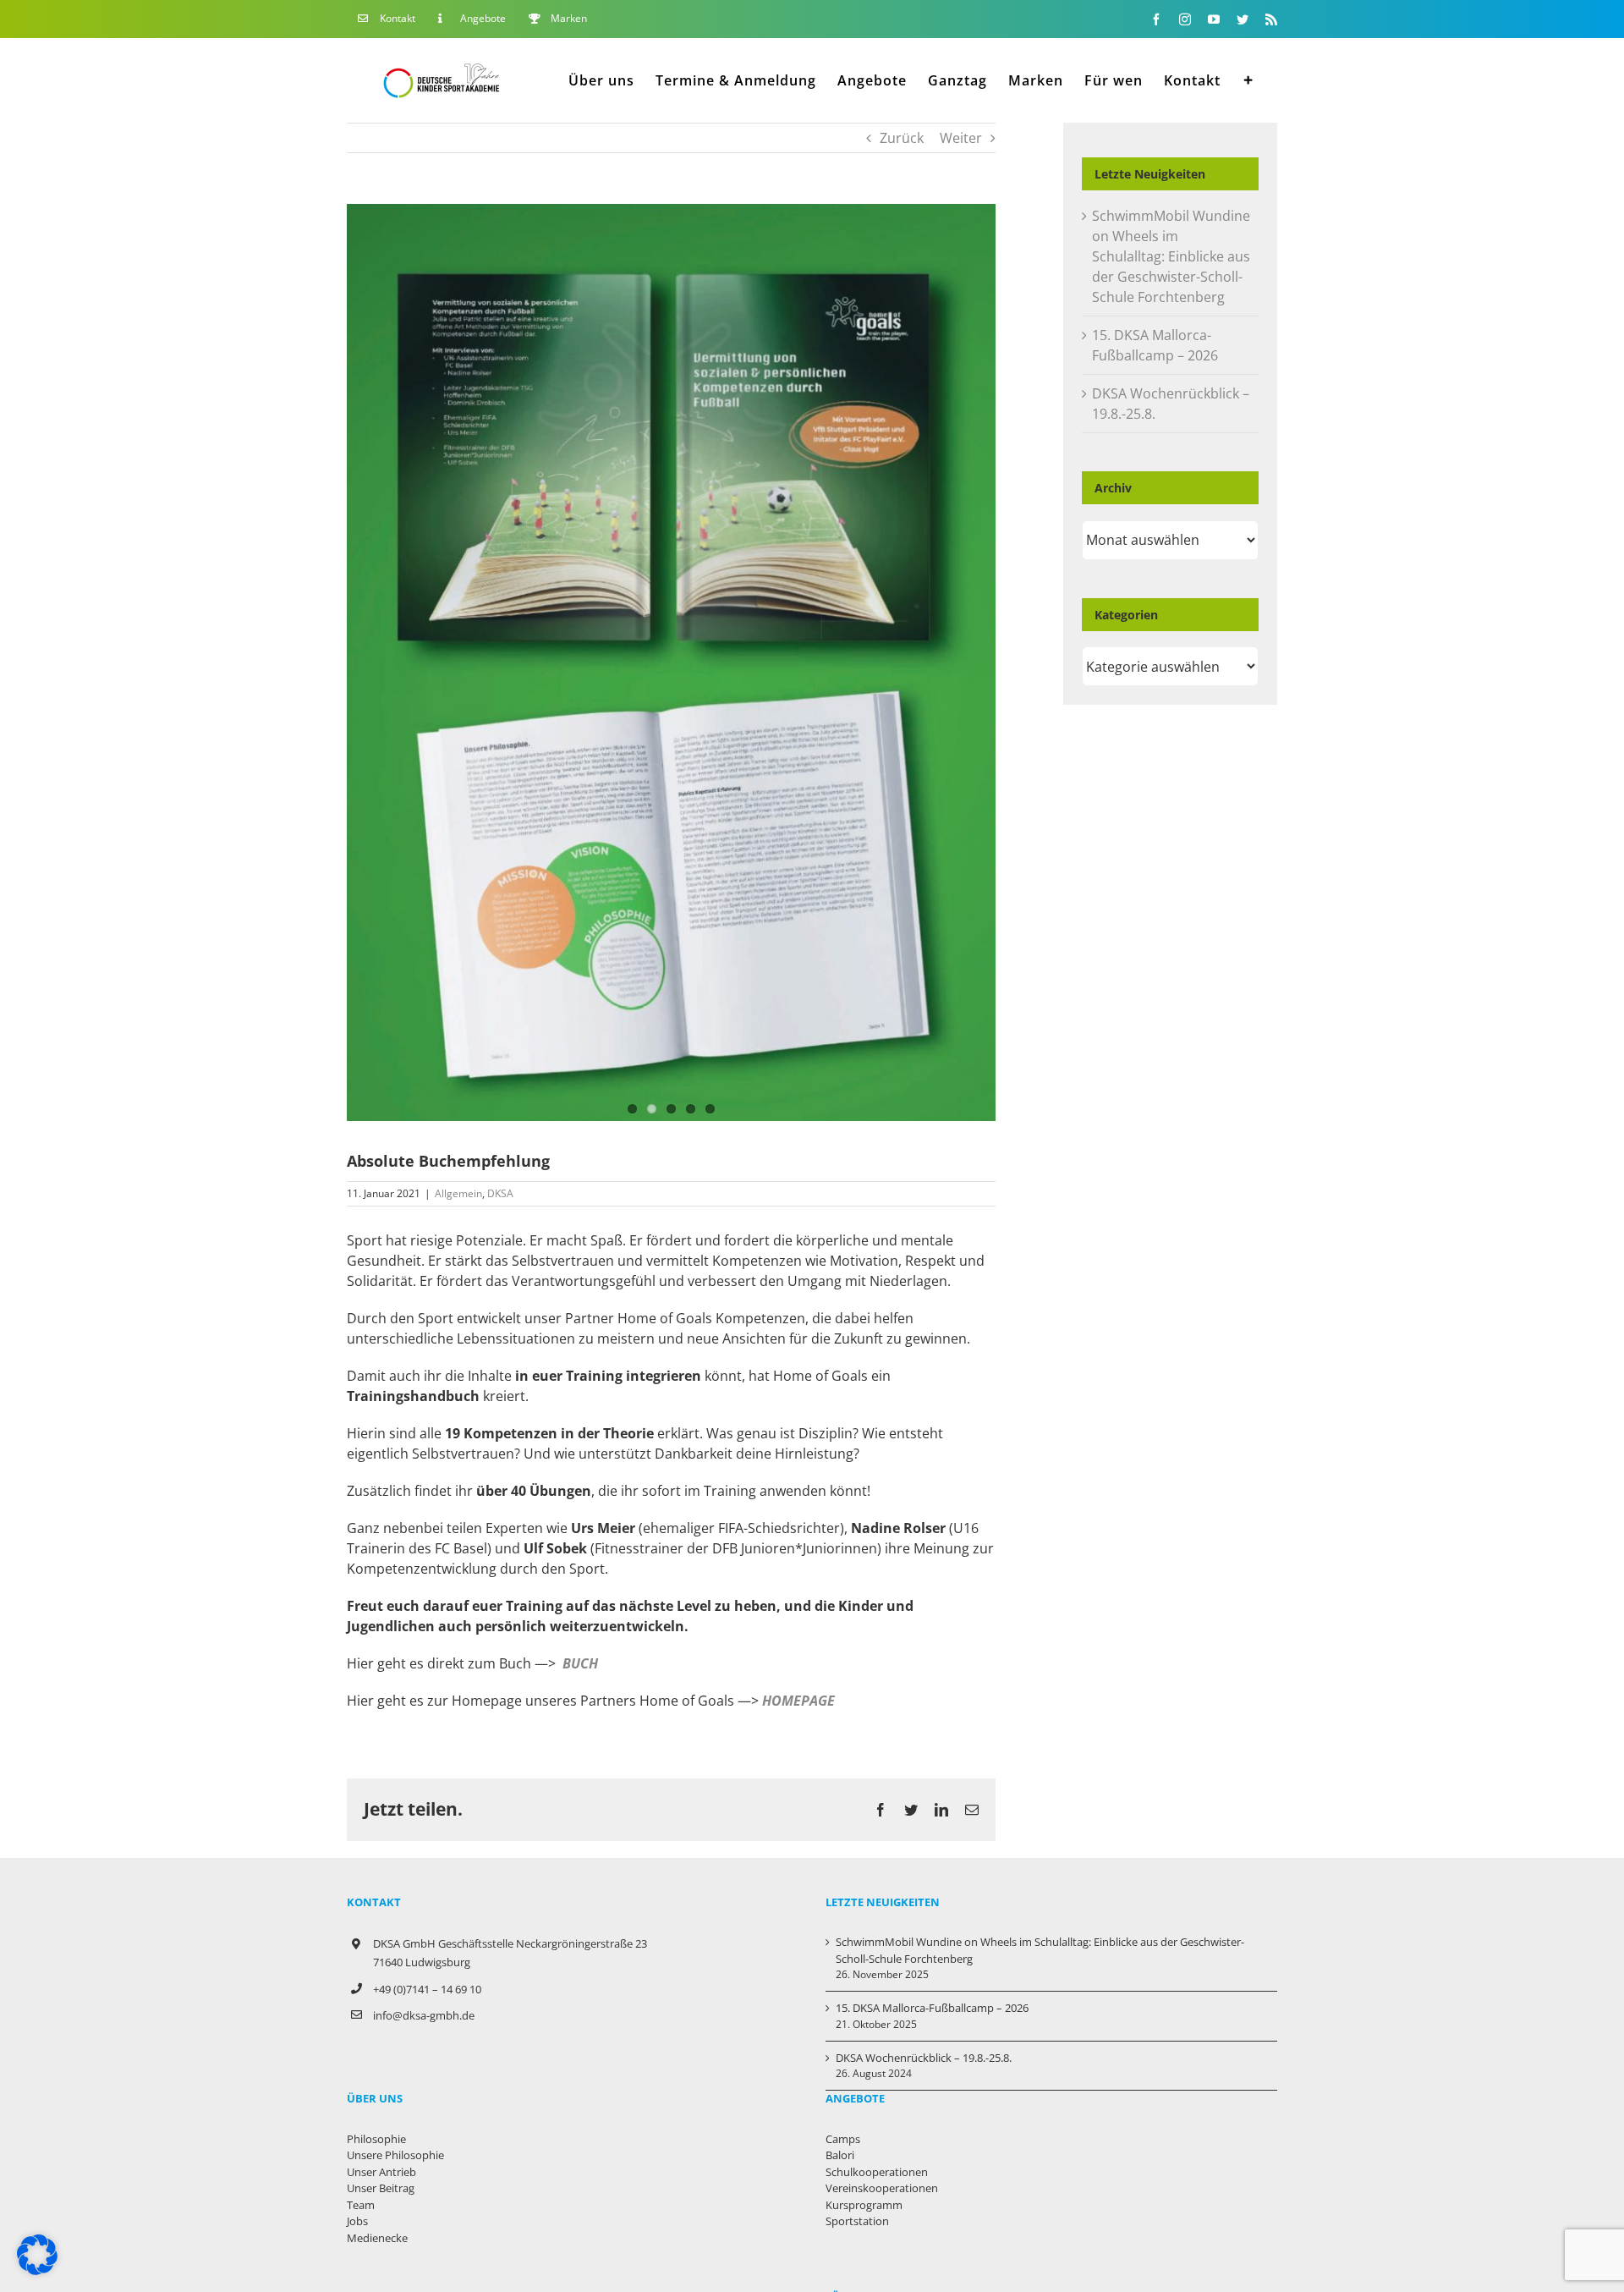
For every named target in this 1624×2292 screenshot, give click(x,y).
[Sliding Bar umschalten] (1249, 80)
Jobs (357, 2221)
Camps (843, 2139)
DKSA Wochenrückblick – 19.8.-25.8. (924, 2058)
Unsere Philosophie (395, 2155)
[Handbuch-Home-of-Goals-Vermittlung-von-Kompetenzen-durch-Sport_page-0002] (671, 662)
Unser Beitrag (381, 2188)
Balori (840, 2155)
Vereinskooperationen (882, 2188)
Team (361, 2205)
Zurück (902, 138)
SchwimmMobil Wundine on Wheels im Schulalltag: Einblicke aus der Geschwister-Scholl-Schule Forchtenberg (1171, 256)
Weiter (961, 138)
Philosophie (376, 2139)
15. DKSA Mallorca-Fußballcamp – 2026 (932, 2008)
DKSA (500, 1193)
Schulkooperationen (877, 2172)
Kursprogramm (864, 2205)
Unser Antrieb (381, 2172)
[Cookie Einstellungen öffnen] (37, 2270)
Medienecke (377, 2238)
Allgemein (458, 1193)
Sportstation (857, 2221)
